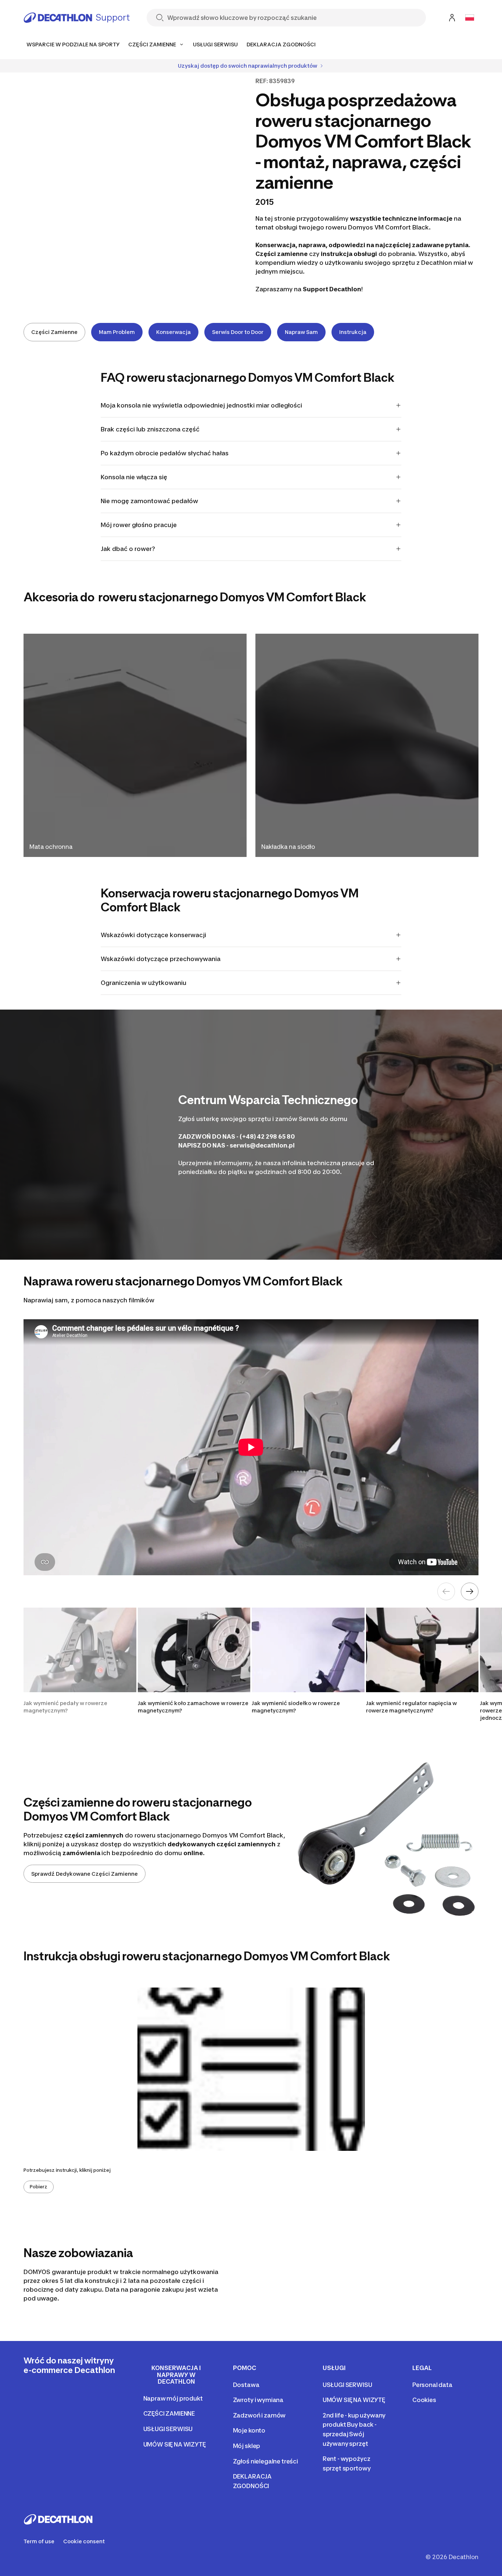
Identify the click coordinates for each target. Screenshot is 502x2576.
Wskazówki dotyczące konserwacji (153, 935)
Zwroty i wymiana (258, 2400)
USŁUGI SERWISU (168, 2429)
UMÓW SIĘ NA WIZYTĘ (175, 2444)
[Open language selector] (470, 18)
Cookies (424, 2400)
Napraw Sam (301, 332)
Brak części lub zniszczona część (150, 429)
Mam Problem (117, 332)
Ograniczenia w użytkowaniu (144, 983)
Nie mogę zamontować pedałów (149, 501)
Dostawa (246, 2385)
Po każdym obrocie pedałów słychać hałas (165, 453)
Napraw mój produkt (173, 2398)
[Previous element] (446, 1591)
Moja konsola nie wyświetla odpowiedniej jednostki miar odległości (201, 405)
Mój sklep (247, 2446)
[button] (80, 1665)
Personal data (432, 2385)
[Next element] (470, 1591)
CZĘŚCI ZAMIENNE (169, 2413)
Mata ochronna (51, 847)
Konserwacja (173, 332)
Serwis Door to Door (238, 332)
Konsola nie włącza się (134, 477)
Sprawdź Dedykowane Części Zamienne (85, 1874)
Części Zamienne (54, 332)
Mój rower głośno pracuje (139, 525)
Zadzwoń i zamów (259, 2415)
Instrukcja (353, 332)
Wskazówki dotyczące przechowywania (161, 959)
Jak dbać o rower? (128, 549)
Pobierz (39, 2187)
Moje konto (249, 2430)
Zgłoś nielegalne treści (266, 2461)
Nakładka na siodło (288, 847)
